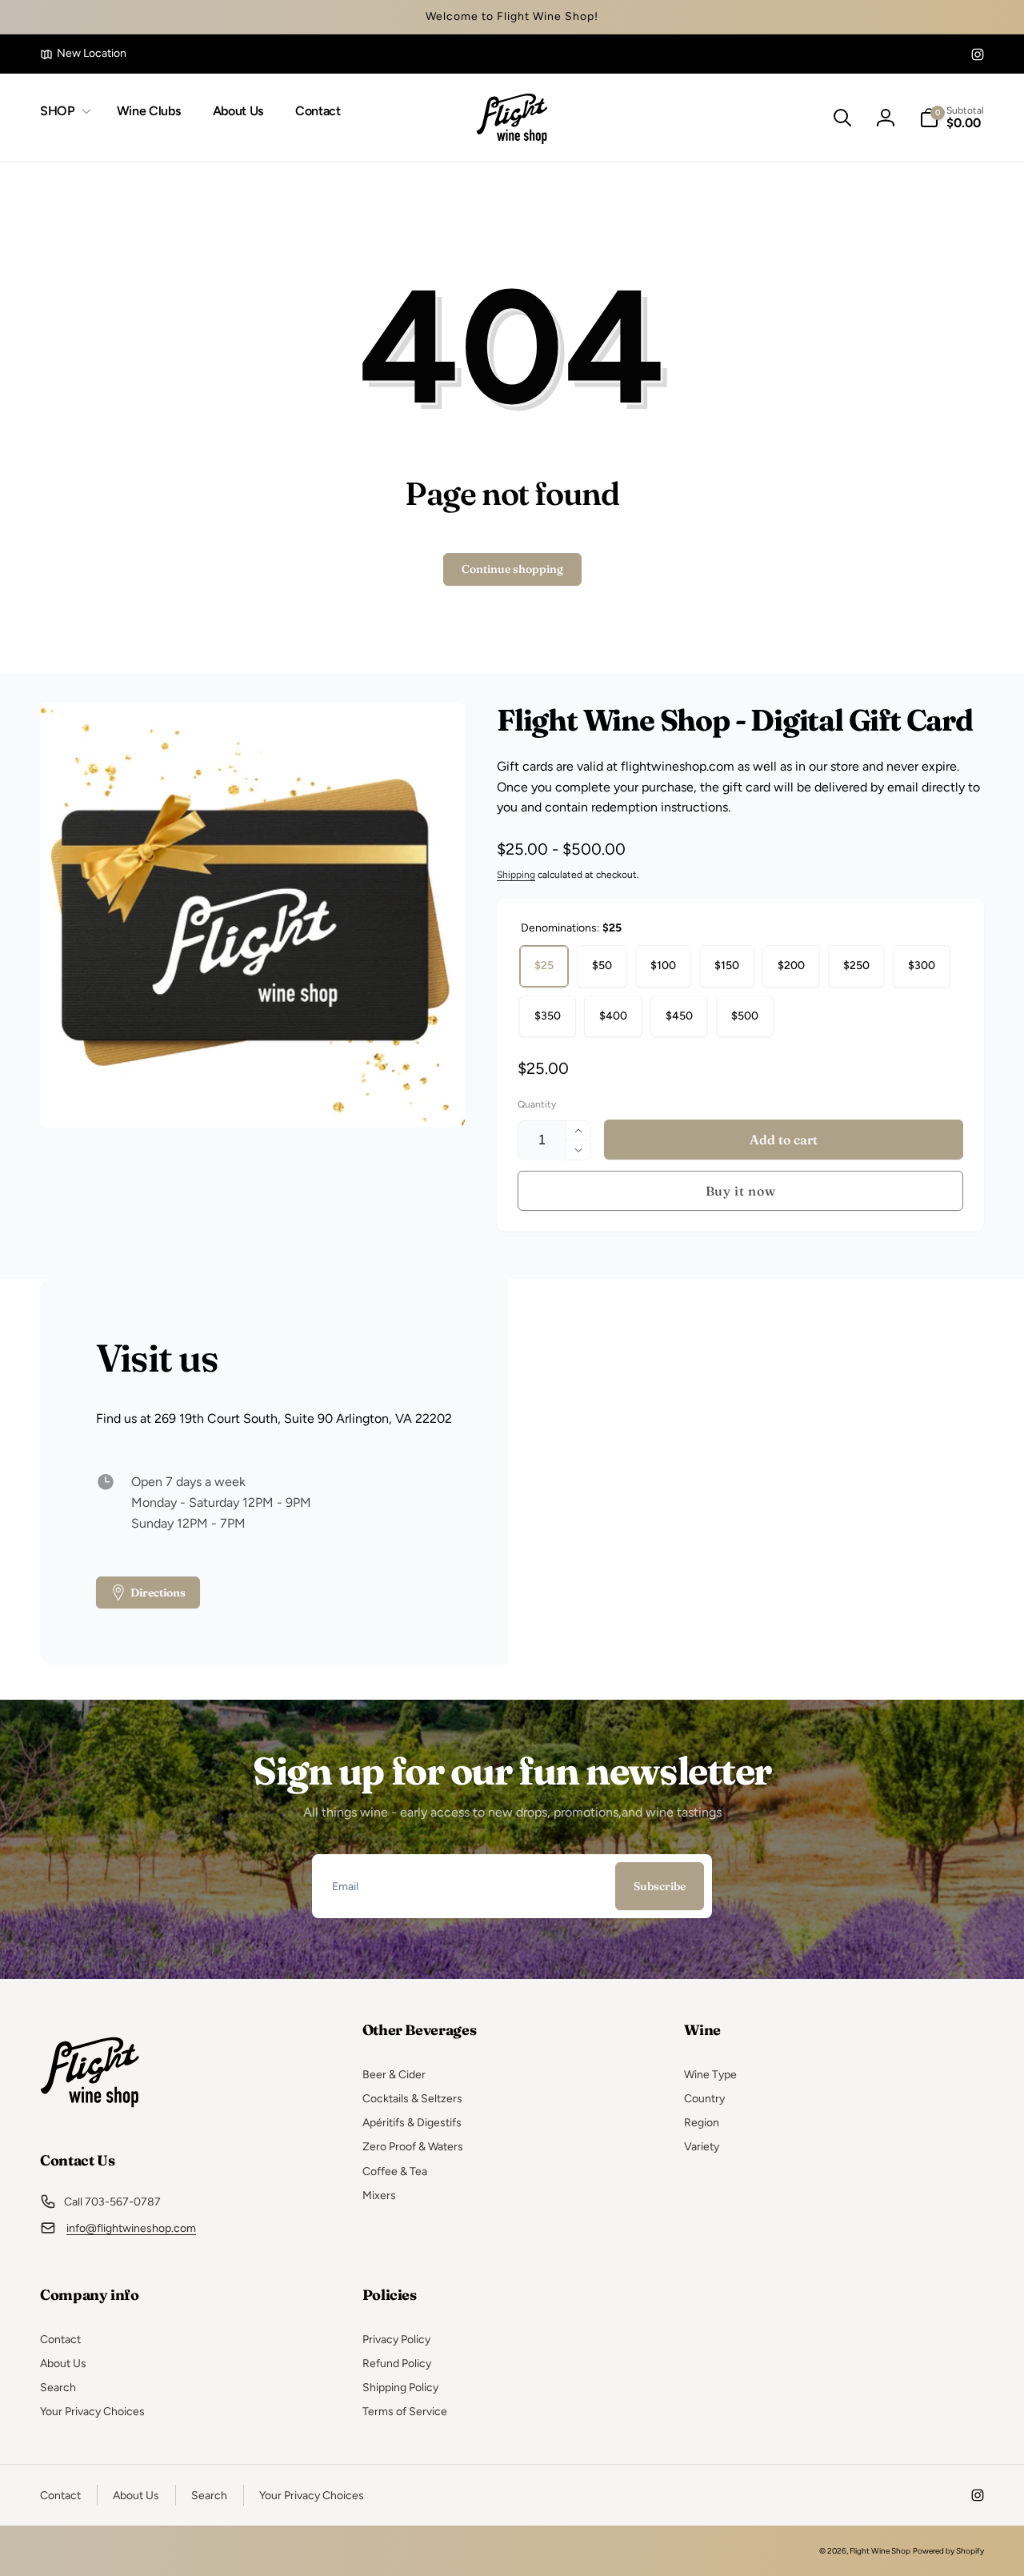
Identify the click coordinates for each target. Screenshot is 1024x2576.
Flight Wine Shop (880, 2551)
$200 (791, 965)
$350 (548, 1016)
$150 (727, 965)
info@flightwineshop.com (131, 2228)
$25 (544, 965)
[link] (83, 54)
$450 (679, 1016)
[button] (62, 112)
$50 (602, 965)
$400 (613, 1016)
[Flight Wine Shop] (90, 2116)
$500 (745, 1016)
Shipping (516, 875)
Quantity (537, 1105)
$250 (856, 965)
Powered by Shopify (948, 2551)
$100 (663, 965)
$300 (922, 965)
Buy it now (741, 1191)
